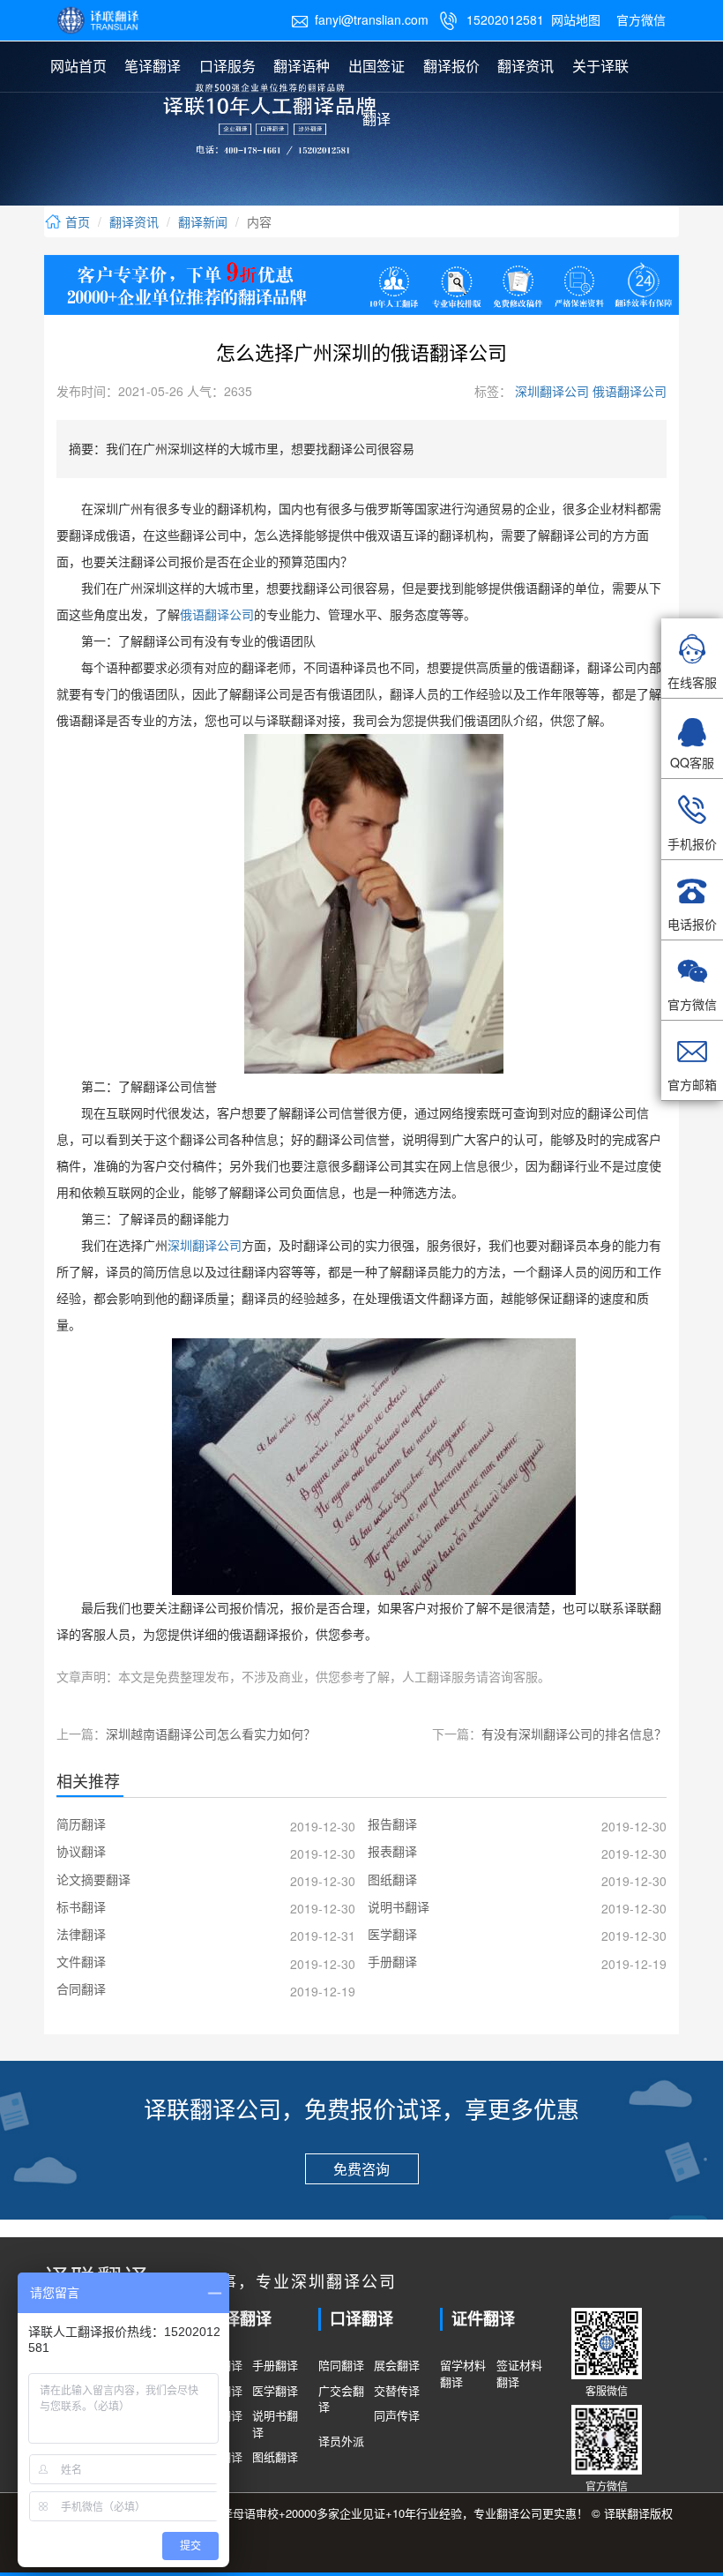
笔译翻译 (153, 66)
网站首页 (78, 66)
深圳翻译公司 (550, 391)
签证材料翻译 (519, 2374)
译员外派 (341, 2441)
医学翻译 (275, 2391)
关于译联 (600, 66)
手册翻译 (275, 2365)
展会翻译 (397, 2365)
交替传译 (397, 2391)
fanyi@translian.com (360, 19)
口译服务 (227, 66)
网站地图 (576, 19)
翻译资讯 (525, 66)
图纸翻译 (275, 2457)
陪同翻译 (341, 2365)
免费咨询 (361, 2169)
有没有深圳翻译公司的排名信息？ (574, 1734)
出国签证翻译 (376, 92)
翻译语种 (302, 66)
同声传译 (397, 2415)
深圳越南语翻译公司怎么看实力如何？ (211, 1734)
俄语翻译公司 (628, 391)
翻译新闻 (203, 221)
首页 (76, 221)
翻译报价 (451, 66)
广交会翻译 (341, 2399)
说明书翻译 (275, 2424)
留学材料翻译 (463, 2374)
